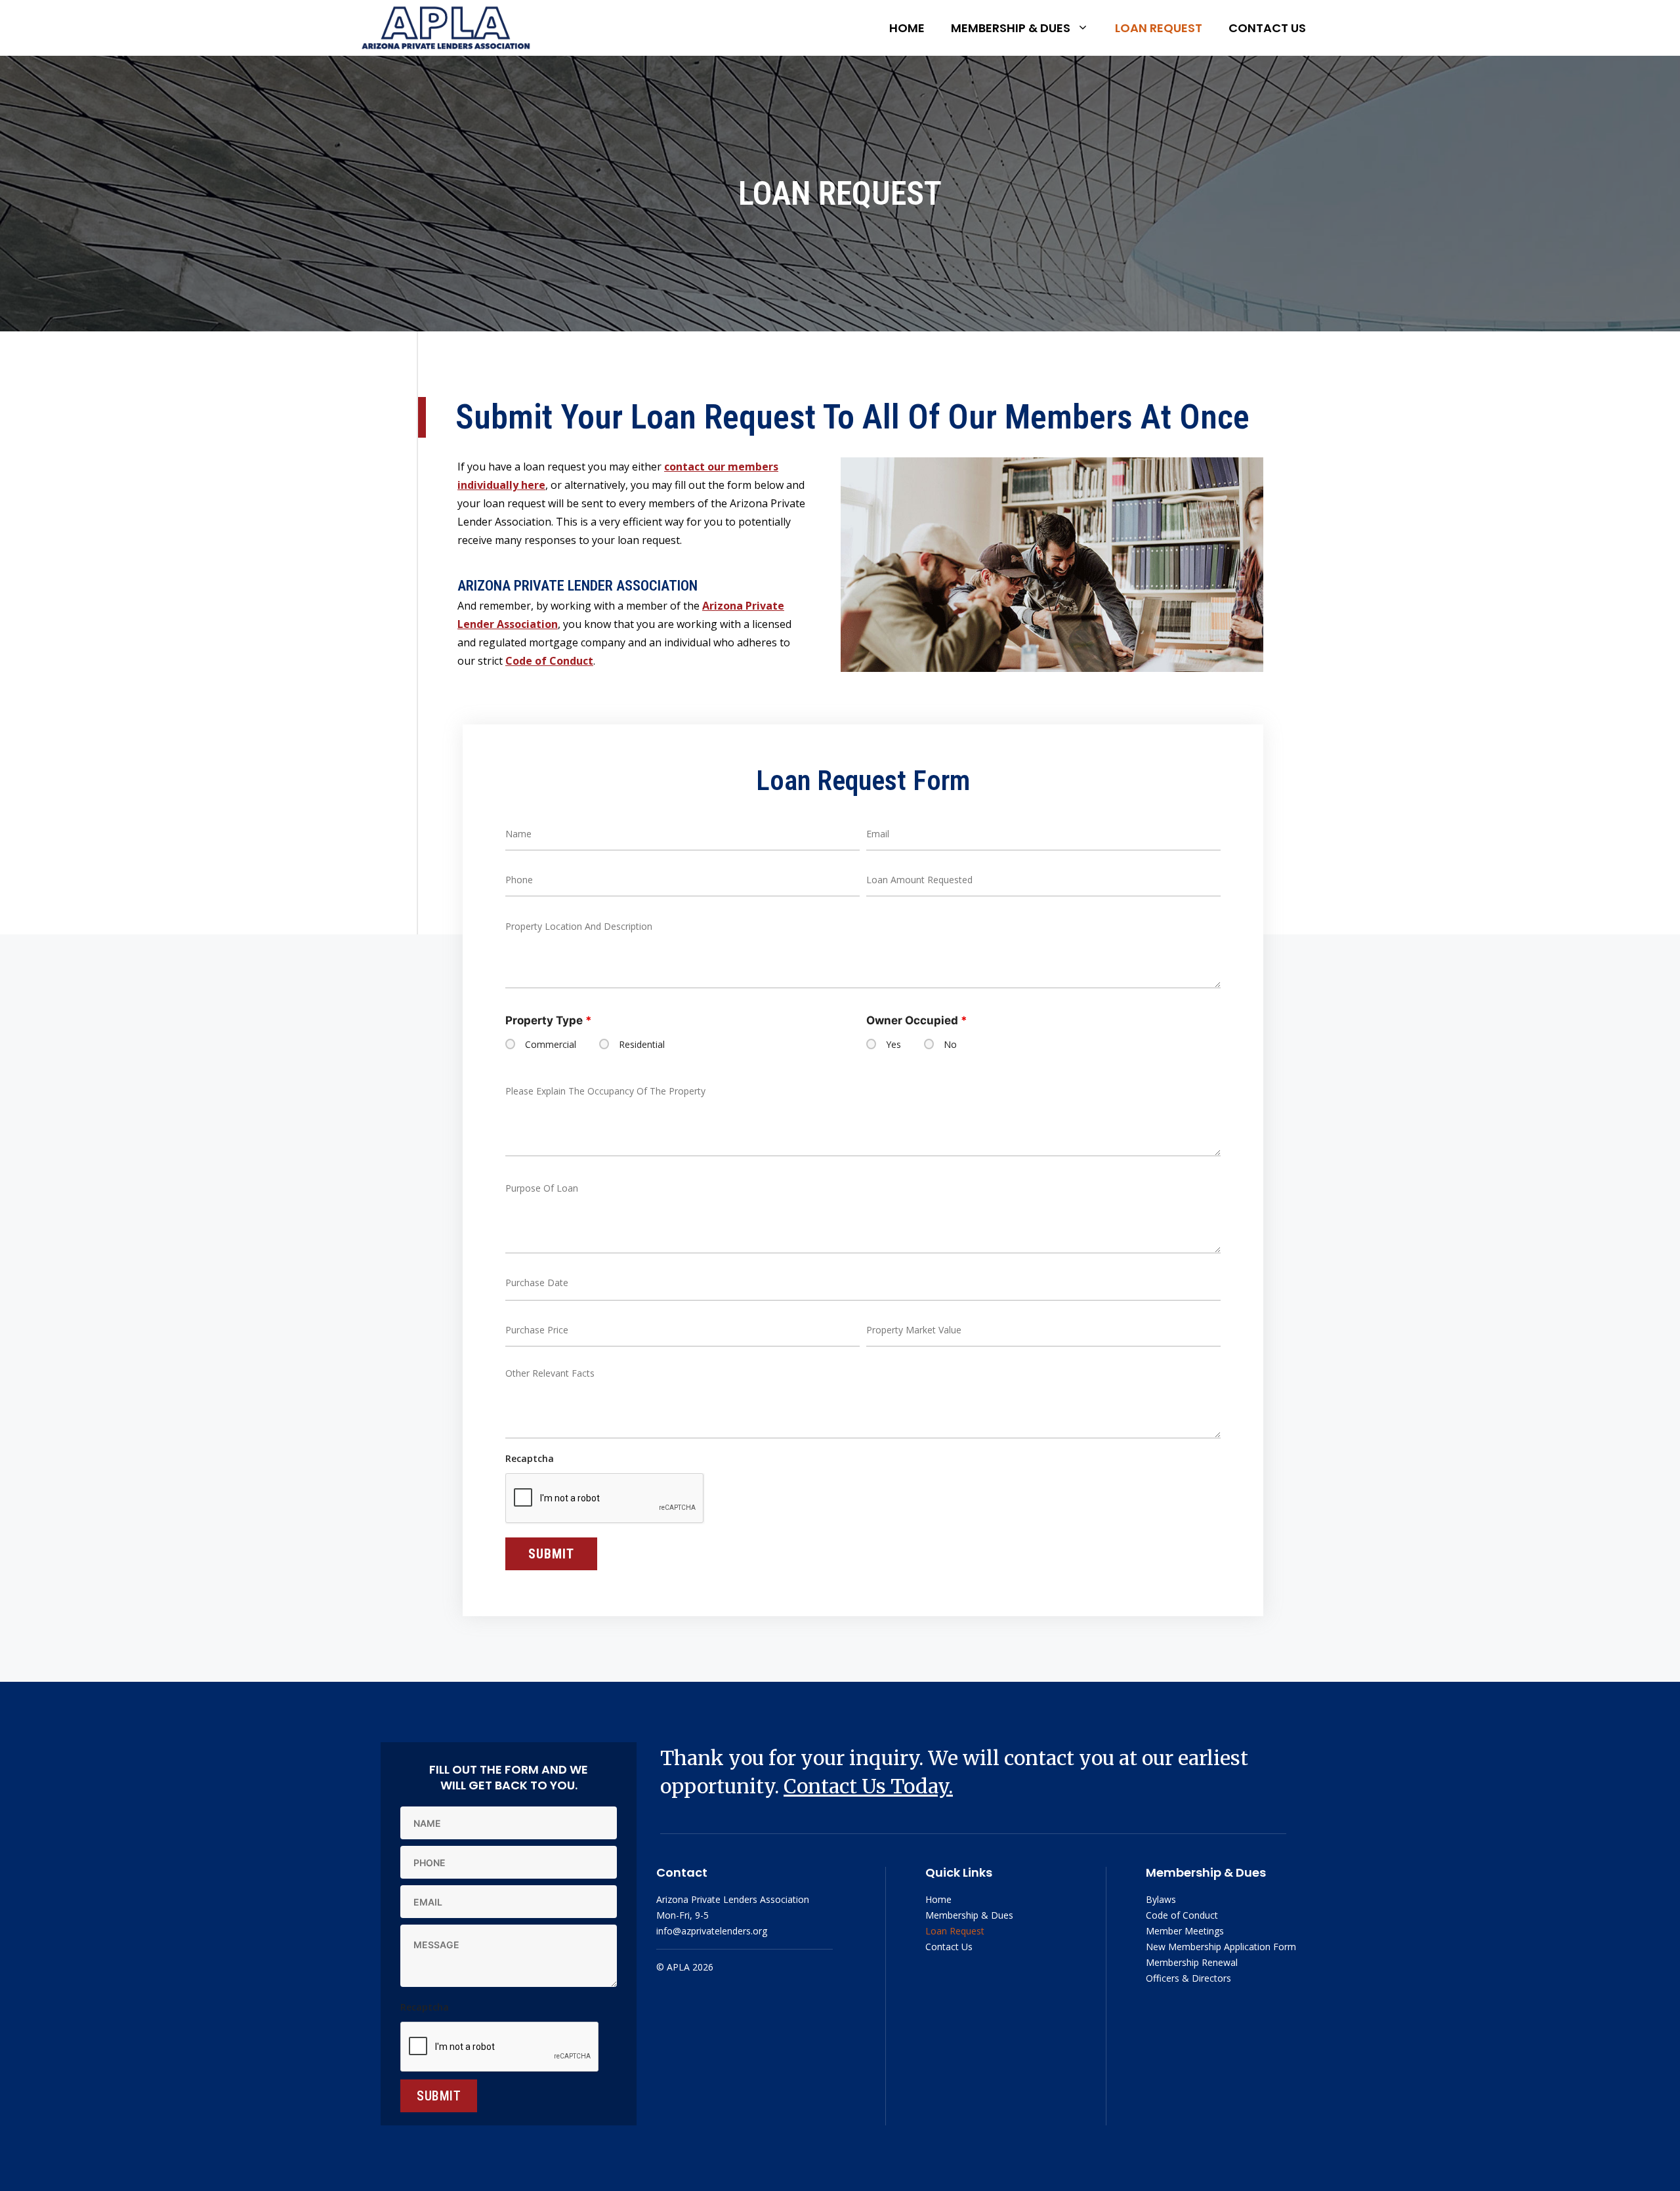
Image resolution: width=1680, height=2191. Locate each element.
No (950, 1045)
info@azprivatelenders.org (712, 1931)
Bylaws (1161, 1899)
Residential (642, 1045)
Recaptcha (530, 1458)
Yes (893, 1045)
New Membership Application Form (1221, 1947)
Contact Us (1267, 28)
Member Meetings (1185, 1931)
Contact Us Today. (868, 1786)
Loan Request (1159, 28)
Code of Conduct (549, 661)
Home (907, 28)
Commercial (551, 1045)
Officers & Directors (1188, 1978)
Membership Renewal (1192, 1962)
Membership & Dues (1011, 28)
